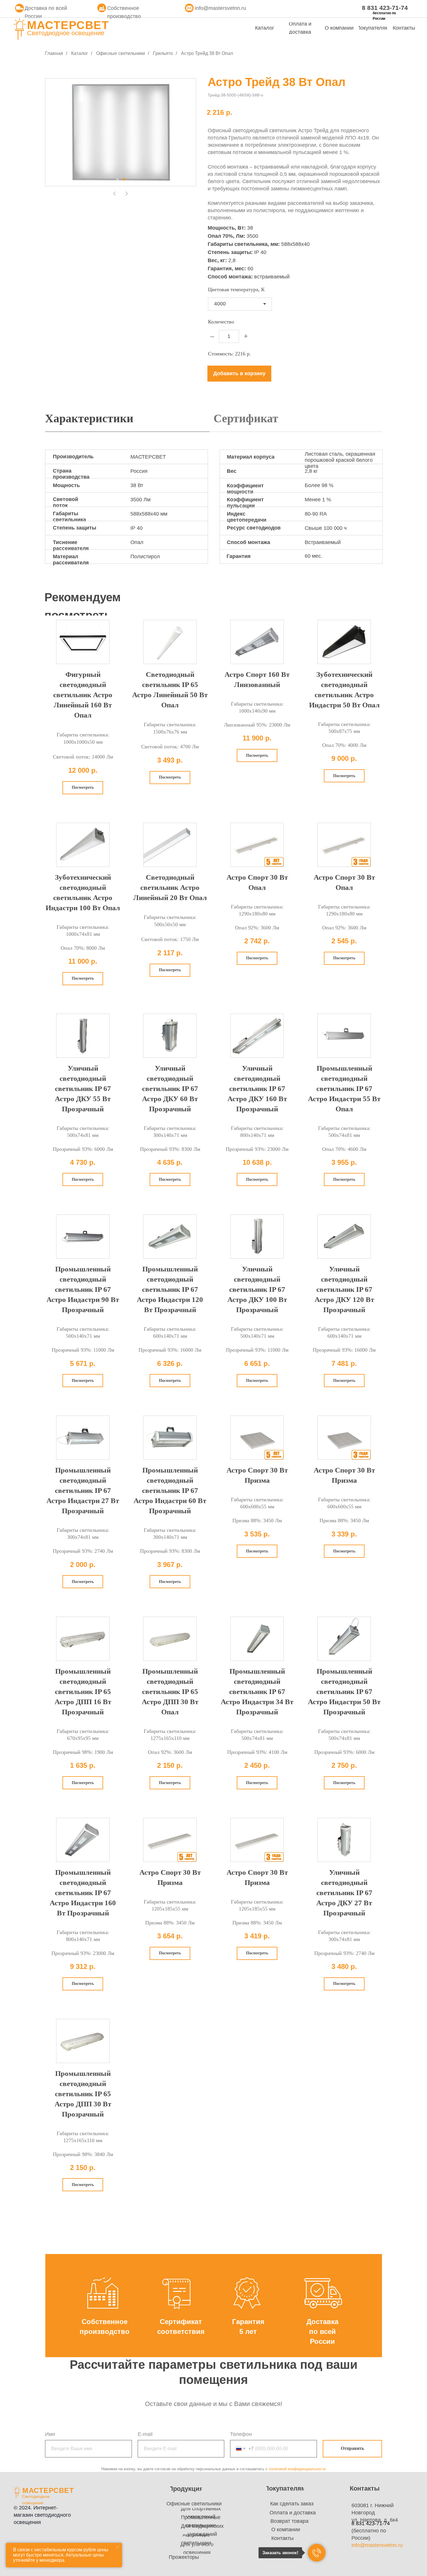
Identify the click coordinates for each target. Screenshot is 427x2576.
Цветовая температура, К (236, 289)
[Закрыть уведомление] (118, 2547)
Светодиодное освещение (66, 33)
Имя (50, 2434)
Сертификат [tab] (246, 418)
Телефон (241, 2434)
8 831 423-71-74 (385, 8)
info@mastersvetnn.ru (220, 8)
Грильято (163, 53)
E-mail (145, 2434)
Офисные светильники (121, 53)
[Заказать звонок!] (317, 2553)
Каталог (80, 53)
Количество (221, 322)
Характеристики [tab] (89, 418)
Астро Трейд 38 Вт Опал (207, 53)
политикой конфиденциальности (297, 2469)
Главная (54, 53)
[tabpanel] (214, 512)
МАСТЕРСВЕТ (68, 25)
